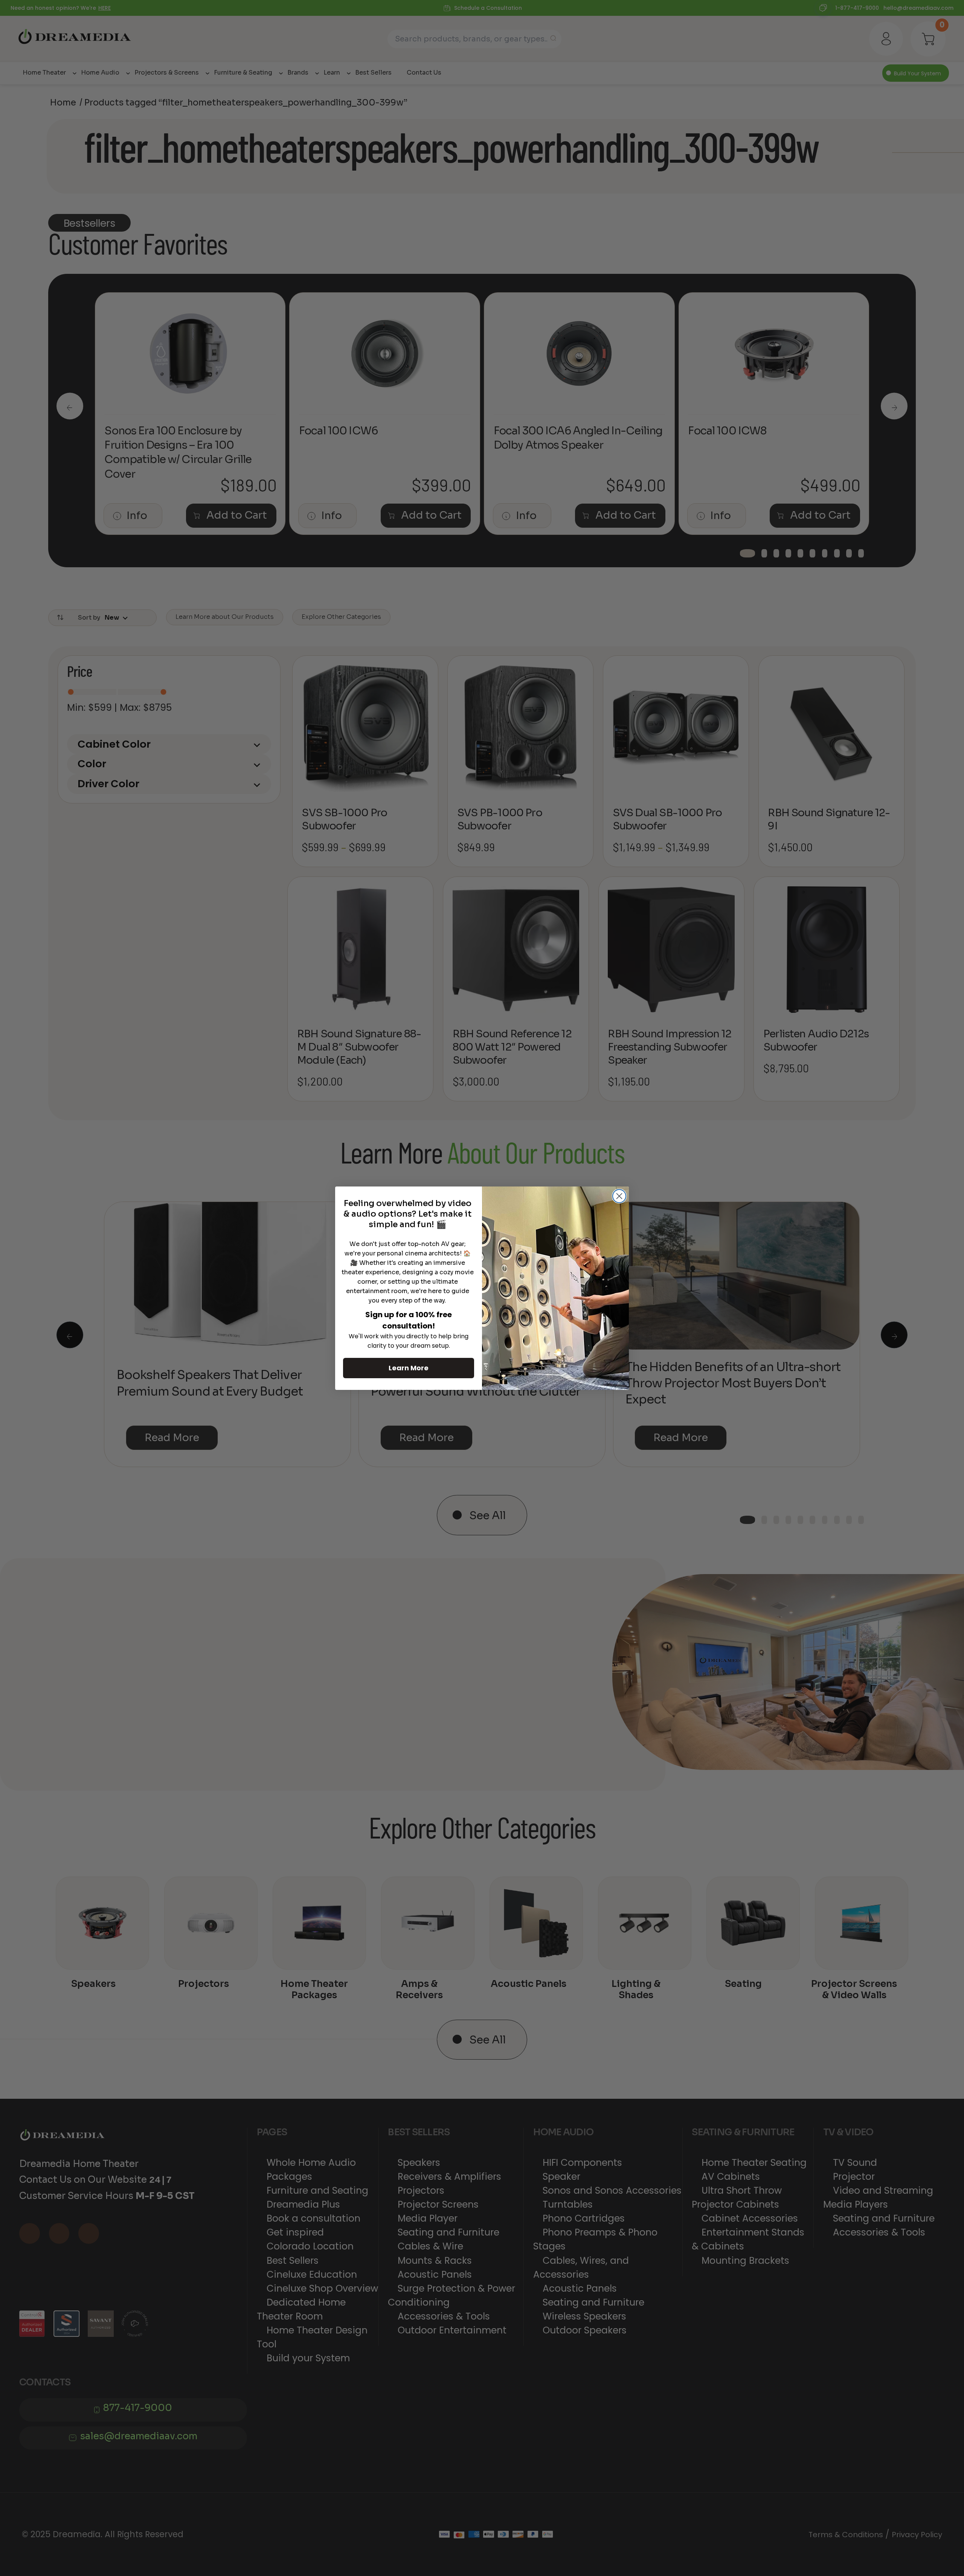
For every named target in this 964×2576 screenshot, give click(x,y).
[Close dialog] (619, 1196)
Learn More (409, 1368)
